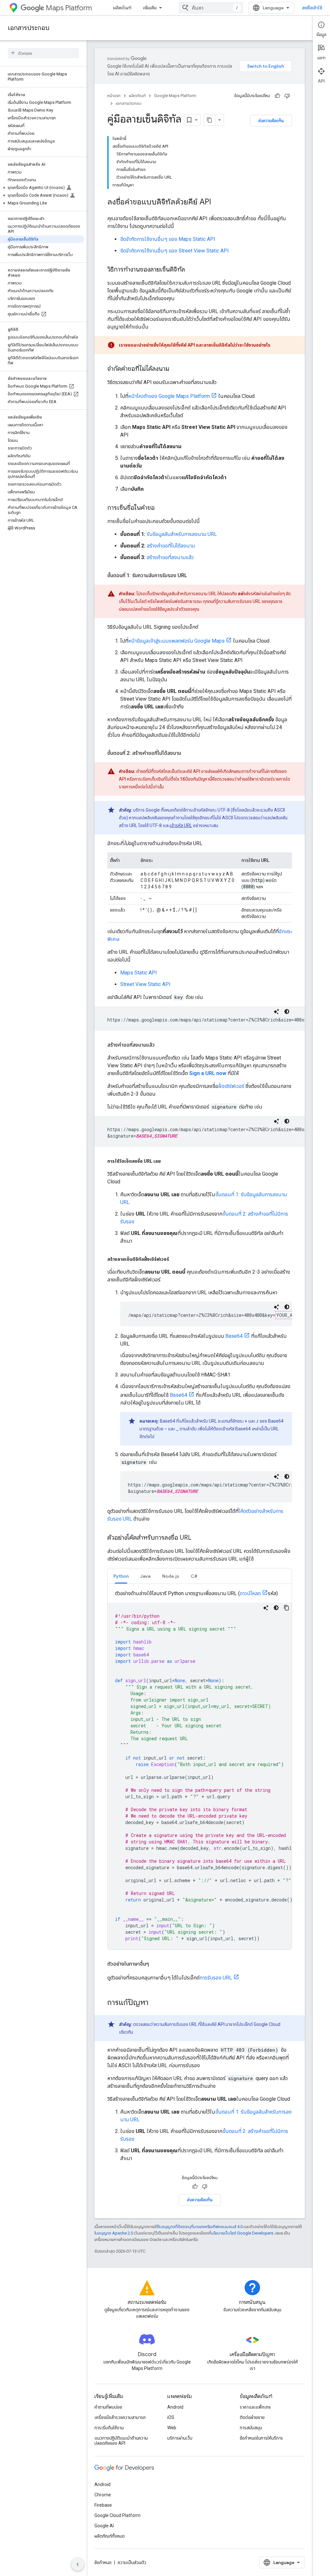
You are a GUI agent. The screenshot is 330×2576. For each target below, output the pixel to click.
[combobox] (211, 8)
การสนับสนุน (251, 2428)
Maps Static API (139, 973)
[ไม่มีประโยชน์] (287, 96)
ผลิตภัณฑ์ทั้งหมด (110, 2536)
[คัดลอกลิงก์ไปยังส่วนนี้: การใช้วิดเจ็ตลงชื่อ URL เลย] (167, 1161)
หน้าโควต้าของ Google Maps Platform (169, 396)
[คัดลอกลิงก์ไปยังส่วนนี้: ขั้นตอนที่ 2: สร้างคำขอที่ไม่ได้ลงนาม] (188, 753)
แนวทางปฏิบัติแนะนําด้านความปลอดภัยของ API (121, 2441)
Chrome (103, 2495)
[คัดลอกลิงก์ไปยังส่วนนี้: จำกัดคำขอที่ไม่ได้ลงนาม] (176, 369)
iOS (171, 2417)
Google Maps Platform (175, 96)
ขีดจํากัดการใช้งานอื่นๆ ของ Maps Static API (168, 239)
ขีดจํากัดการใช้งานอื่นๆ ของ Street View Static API (175, 251)
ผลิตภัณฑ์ (122, 8)
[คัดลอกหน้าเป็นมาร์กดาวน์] (209, 120)
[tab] (121, 1576)
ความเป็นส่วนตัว (132, 2562)
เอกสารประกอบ (29, 28)
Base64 (234, 1336)
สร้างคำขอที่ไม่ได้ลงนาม (171, 546)
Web (172, 2428)
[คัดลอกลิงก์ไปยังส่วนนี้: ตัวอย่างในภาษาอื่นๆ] (155, 1964)
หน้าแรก (114, 96)
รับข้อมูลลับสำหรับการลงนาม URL (182, 534)
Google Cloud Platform (117, 2515)
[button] (42, 188)
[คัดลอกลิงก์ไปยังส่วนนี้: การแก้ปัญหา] (155, 2003)
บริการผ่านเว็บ (180, 2438)
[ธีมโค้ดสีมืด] (287, 1012)
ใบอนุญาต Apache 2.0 (114, 2233)
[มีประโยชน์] (277, 96)
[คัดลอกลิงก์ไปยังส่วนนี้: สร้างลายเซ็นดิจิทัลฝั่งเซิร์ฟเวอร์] (176, 1259)
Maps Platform (69, 8)
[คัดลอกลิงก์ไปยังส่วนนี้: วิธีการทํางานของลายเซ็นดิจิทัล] (191, 270)
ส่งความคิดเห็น (271, 121)
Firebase (103, 2505)
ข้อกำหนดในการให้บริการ (261, 2438)
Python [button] (121, 1576)
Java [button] (145, 1576)
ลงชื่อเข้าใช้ (312, 8)
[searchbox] (43, 53)
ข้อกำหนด (103, 2562)
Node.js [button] (171, 1576)
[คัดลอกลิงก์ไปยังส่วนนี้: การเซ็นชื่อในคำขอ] (161, 508)
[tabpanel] (200, 1769)
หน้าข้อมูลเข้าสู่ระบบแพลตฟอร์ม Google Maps (176, 641)
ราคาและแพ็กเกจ (255, 2407)
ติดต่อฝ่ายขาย (252, 2417)
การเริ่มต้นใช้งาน (109, 2428)
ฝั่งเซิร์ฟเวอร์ (231, 1086)
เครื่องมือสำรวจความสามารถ (120, 2417)
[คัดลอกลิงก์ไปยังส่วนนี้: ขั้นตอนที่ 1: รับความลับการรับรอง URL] (194, 576)
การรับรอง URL (216, 1978)
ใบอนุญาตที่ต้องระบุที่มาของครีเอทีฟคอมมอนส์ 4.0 (200, 2227)
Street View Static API (145, 984)
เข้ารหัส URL (181, 825)
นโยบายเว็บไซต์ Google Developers (242, 2233)
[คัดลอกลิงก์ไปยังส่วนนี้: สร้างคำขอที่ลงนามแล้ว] (161, 1045)
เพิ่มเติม (150, 8)
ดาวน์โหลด (250, 1593)
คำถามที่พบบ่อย (108, 2407)
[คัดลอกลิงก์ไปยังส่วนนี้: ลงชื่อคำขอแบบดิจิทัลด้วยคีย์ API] (218, 202)
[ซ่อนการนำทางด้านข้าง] (78, 2564)
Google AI (104, 2526)
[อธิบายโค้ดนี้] (277, 1012)
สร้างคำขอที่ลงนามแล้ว (170, 557)
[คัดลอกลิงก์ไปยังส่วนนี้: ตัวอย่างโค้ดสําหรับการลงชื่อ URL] (198, 1538)
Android (175, 2407)
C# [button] (194, 1576)
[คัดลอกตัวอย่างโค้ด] (286, 1608)
